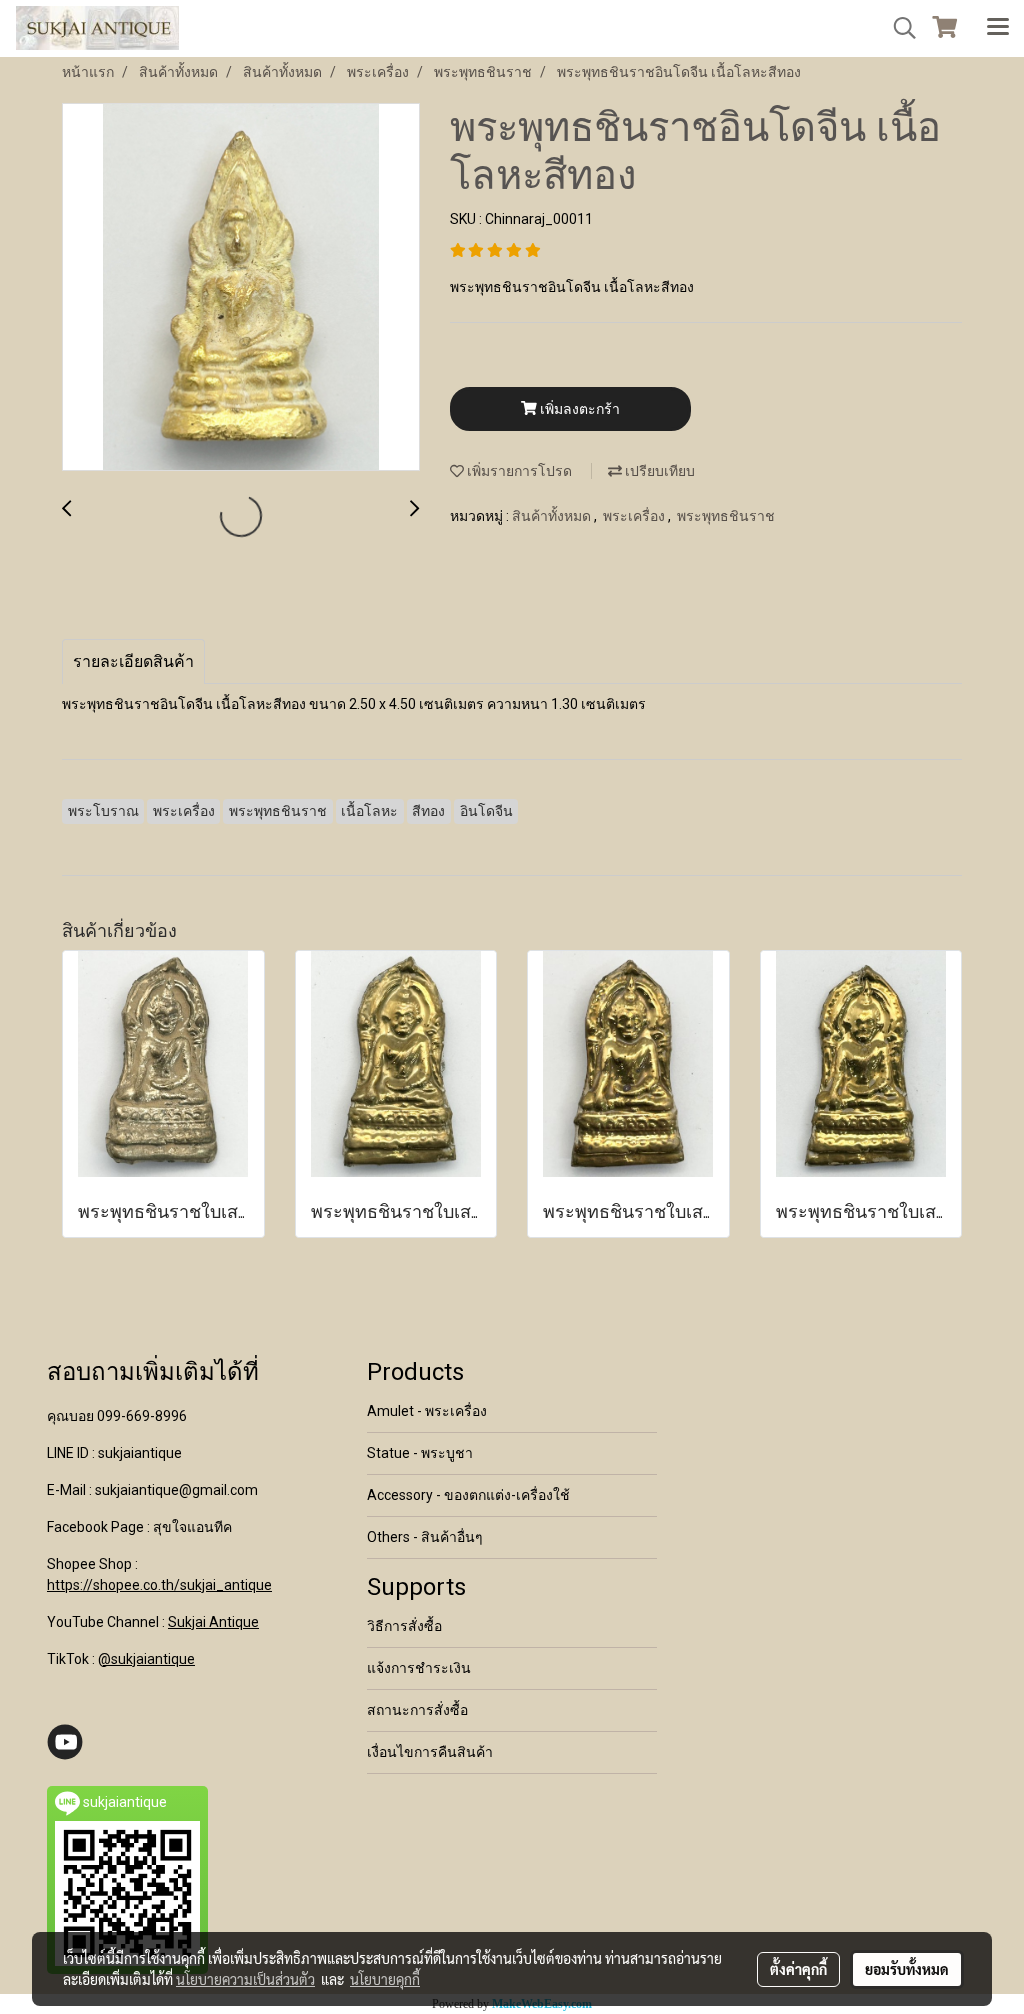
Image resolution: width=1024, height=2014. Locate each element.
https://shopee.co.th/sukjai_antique (159, 1585)
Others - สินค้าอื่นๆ (425, 1537)
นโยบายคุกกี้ (385, 1979)
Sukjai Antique (213, 1622)
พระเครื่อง (635, 516)
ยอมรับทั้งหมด (907, 1969)
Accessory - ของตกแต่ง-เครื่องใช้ (468, 1495)
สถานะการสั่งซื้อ (417, 1710)
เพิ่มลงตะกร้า (578, 409)
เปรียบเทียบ (658, 471)
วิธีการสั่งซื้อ (404, 1626)
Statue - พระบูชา (420, 1453)
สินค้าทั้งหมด (553, 516)
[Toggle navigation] (998, 28)
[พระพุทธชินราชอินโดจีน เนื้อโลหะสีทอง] (241, 288)
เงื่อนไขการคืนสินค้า (430, 1752)
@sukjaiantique (146, 1659)
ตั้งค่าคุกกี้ (798, 1969)
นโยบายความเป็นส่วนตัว (245, 1979)
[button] (898, 28)
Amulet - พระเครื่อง (427, 1411)
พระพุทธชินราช (726, 516)
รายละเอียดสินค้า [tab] (133, 661)
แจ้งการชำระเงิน (419, 1668)
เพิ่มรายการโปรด (518, 471)
